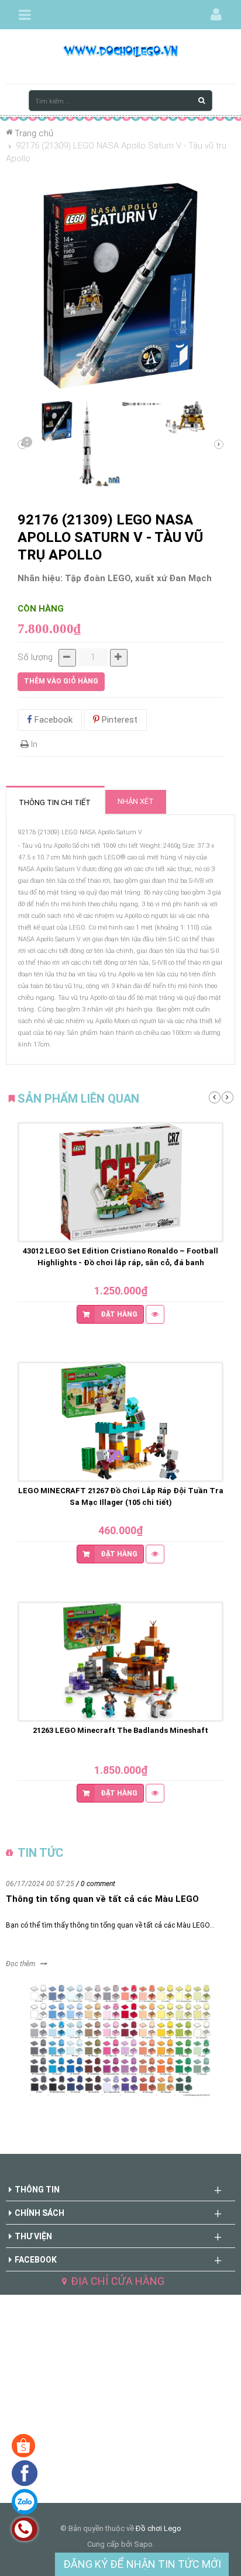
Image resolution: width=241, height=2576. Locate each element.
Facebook (52, 720)
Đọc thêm (20, 1964)
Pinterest (118, 720)
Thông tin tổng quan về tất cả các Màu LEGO (102, 1899)
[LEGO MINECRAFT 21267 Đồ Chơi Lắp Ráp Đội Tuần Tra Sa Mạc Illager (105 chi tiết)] (120, 1422)
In (33, 744)
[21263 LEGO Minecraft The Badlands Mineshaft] (120, 1662)
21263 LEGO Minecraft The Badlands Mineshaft (120, 1730)
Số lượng (35, 657)
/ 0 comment (96, 1884)
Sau (26, 444)
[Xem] (155, 1314)
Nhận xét (136, 801)
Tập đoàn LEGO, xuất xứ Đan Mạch (138, 578)
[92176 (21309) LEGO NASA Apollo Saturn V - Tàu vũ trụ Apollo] (57, 421)
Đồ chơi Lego (159, 2528)
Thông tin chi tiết (55, 802)
